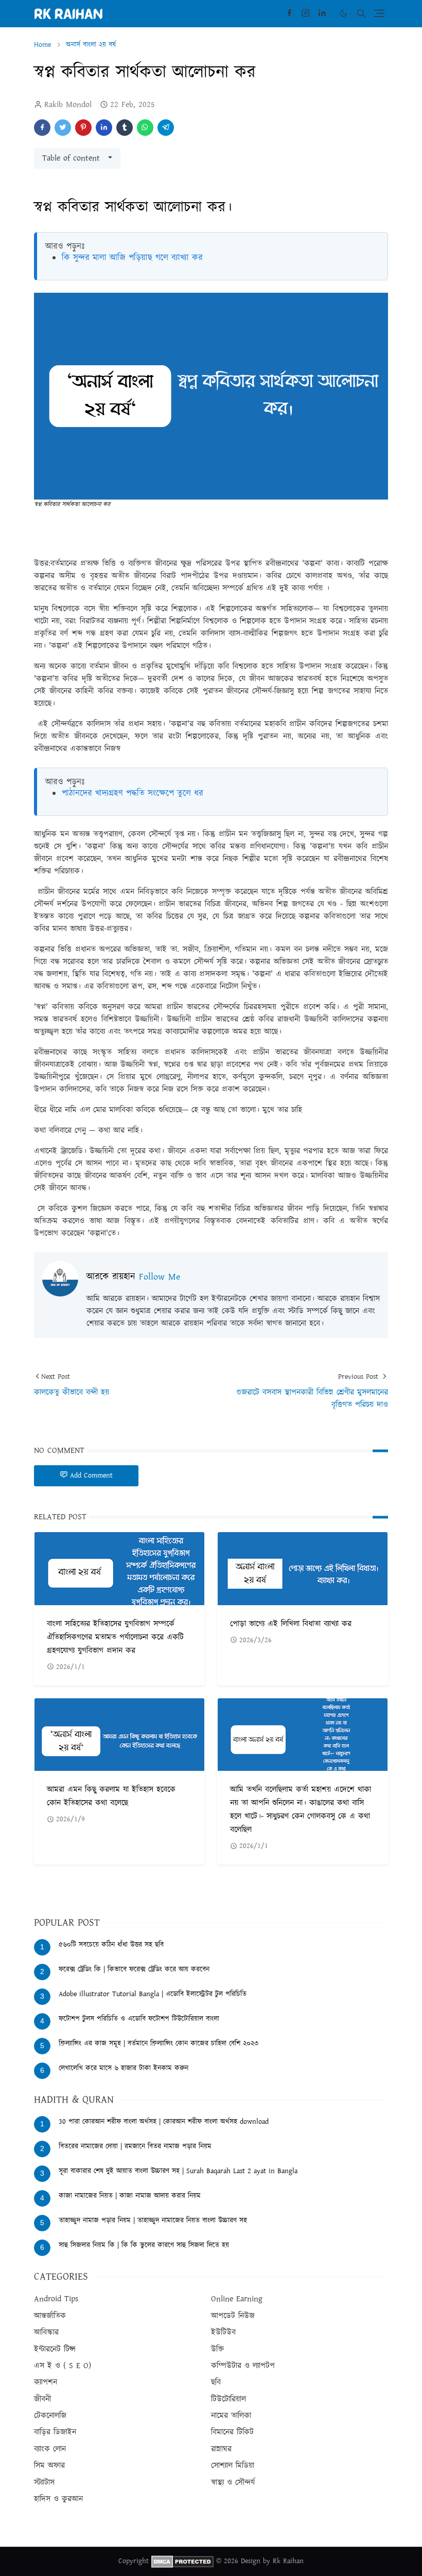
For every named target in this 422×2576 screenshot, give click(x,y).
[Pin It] (83, 128)
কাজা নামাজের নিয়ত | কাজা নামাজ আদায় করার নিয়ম (130, 2196)
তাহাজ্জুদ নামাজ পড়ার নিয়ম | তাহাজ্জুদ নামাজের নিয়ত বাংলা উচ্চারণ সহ (153, 2220)
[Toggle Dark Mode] (344, 13)
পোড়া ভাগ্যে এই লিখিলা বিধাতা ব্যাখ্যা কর (291, 1624)
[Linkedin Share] (104, 128)
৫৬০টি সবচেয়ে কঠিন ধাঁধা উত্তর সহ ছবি (111, 1945)
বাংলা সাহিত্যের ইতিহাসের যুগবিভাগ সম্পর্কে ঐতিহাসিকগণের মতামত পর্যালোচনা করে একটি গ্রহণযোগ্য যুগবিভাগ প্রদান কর (115, 1637)
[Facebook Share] (42, 128)
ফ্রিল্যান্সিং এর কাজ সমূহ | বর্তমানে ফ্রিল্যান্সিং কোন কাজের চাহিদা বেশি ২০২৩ (159, 2044)
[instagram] (306, 13)
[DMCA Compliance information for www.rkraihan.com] (182, 2562)
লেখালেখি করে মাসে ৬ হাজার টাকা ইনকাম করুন (124, 2068)
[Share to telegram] (166, 128)
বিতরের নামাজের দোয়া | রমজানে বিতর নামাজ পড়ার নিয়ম (135, 2146)
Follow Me (160, 1277)
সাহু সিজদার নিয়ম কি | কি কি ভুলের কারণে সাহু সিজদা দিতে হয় (144, 2245)
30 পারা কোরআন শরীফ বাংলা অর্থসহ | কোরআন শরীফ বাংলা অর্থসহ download (164, 2122)
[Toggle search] (361, 13)
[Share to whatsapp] (145, 128)
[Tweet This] (63, 128)
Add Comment (91, 1476)
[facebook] (289, 13)
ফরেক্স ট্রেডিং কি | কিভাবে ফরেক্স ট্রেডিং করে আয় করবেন (134, 1969)
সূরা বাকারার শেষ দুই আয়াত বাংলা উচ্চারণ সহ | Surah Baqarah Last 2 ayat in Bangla (178, 2171)
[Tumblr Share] (125, 128)
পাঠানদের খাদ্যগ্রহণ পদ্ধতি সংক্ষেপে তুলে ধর (133, 793)
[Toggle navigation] (379, 13)
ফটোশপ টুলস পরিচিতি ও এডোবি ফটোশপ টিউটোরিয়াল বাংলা (139, 2019)
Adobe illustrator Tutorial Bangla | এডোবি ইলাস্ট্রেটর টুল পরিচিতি (153, 1994)
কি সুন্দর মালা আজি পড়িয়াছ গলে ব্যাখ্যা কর (132, 258)
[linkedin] (322, 13)
